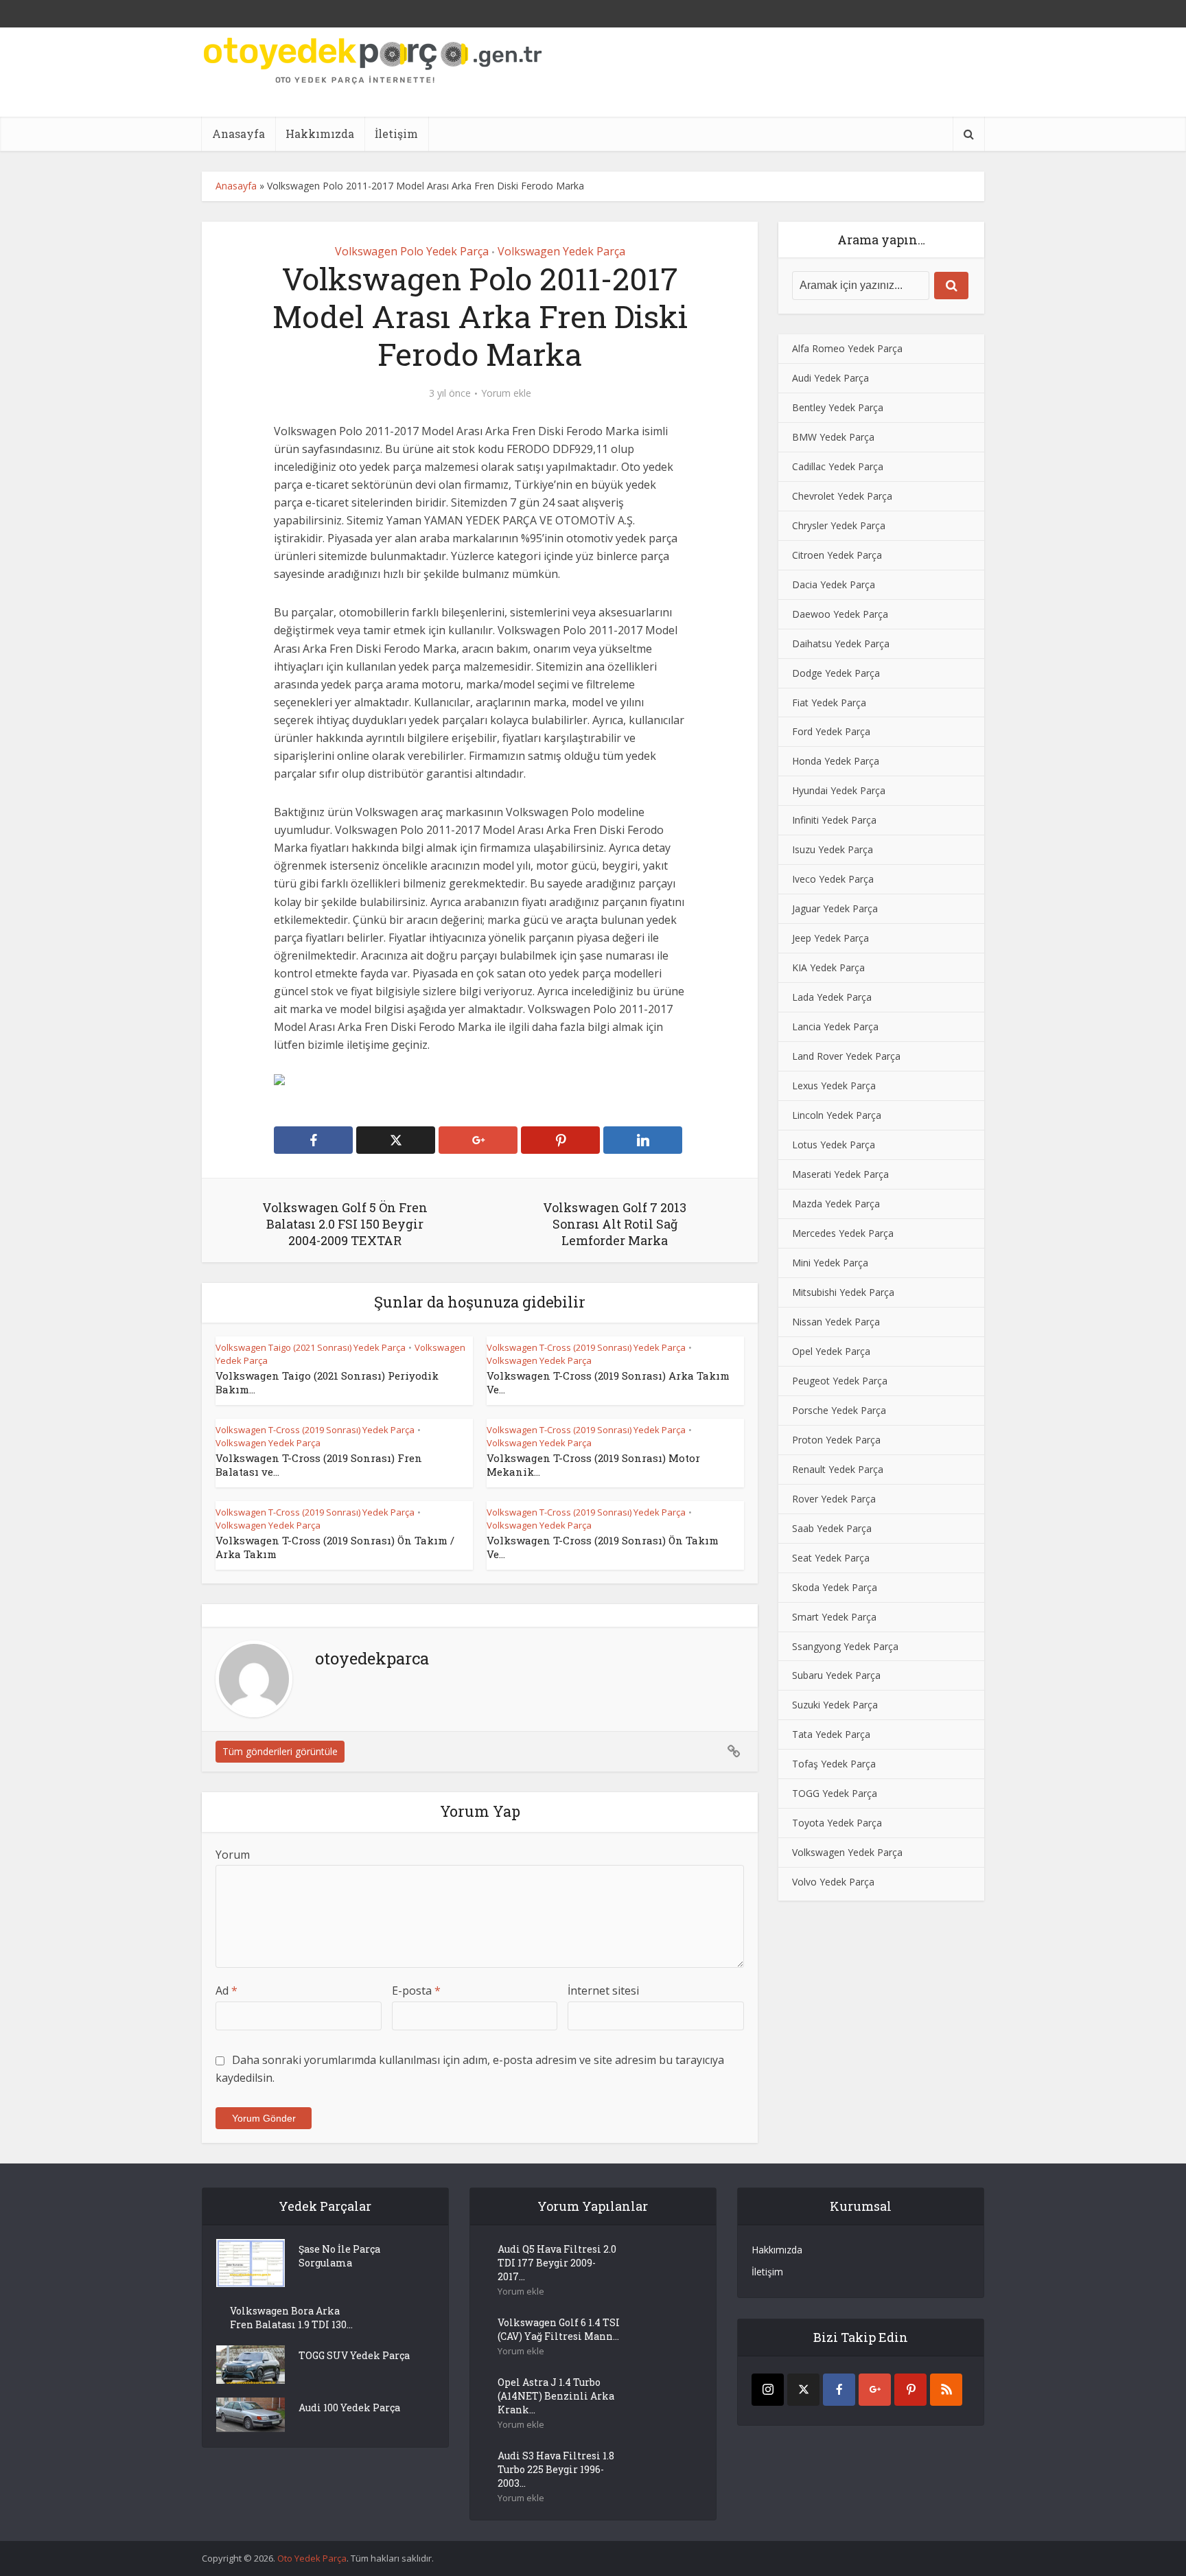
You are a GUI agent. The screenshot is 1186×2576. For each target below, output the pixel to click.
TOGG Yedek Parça (835, 1793)
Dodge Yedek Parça (836, 673)
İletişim (396, 134)
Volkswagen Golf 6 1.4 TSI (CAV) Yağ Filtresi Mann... (559, 2329)
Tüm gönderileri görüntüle (280, 1751)
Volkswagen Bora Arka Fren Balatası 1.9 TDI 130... (291, 2318)
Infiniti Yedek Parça (834, 820)
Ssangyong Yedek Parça (845, 1646)
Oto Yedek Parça (312, 2558)
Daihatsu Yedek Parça (841, 643)
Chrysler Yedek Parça (839, 525)
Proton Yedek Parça (836, 1440)
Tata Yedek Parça (831, 1734)
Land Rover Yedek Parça (846, 1056)
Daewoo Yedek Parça (840, 614)
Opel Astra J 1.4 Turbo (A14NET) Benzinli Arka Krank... (556, 2396)
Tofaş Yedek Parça (834, 1764)
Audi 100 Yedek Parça (349, 2407)
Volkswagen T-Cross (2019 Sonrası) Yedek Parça (586, 1347)
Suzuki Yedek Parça (835, 1705)
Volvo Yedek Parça (833, 1882)
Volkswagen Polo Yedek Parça (412, 251)
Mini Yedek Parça (830, 1263)
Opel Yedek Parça (831, 1351)
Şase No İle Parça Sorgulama (339, 2256)
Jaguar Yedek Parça (835, 908)
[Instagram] (768, 2390)
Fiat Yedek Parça (829, 703)
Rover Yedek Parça (834, 1499)
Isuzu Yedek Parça (833, 849)
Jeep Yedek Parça (830, 938)
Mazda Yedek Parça (836, 1204)
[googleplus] (875, 2390)
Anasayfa (239, 134)
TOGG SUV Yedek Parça (354, 2355)
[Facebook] (839, 2390)
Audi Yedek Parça (830, 378)
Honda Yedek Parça (836, 761)
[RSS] (946, 2390)
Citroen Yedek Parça (837, 555)
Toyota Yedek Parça (837, 1823)
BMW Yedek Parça (833, 437)
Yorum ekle (506, 393)
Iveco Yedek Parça (833, 879)
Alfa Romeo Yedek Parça (847, 348)
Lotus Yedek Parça (834, 1145)
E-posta (416, 1991)
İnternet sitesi (603, 1991)
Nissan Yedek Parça (836, 1322)
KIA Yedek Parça (828, 967)
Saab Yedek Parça (832, 1528)
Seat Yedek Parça (831, 1558)
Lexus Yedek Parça (834, 1086)
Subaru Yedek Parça (836, 1675)
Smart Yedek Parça (834, 1617)
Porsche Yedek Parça (839, 1410)
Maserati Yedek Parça (840, 1174)
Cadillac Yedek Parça (838, 466)
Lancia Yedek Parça (835, 1026)
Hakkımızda (320, 134)
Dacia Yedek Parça (834, 584)
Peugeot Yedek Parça (840, 1381)
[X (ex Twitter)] (803, 2390)
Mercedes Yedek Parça (843, 1233)
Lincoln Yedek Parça (837, 1115)
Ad (226, 1991)
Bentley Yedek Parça (838, 407)
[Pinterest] (910, 2390)
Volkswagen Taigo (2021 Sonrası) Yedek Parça (311, 1347)
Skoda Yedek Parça (835, 1587)
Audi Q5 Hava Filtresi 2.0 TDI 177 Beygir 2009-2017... (557, 2263)
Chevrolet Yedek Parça (842, 496)
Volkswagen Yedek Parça (561, 251)
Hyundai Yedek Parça (839, 790)
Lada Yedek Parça (832, 997)
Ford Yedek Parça (831, 731)
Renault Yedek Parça (838, 1469)
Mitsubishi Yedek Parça (843, 1292)
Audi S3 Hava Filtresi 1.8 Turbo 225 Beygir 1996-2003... (556, 2469)
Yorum (233, 1855)
